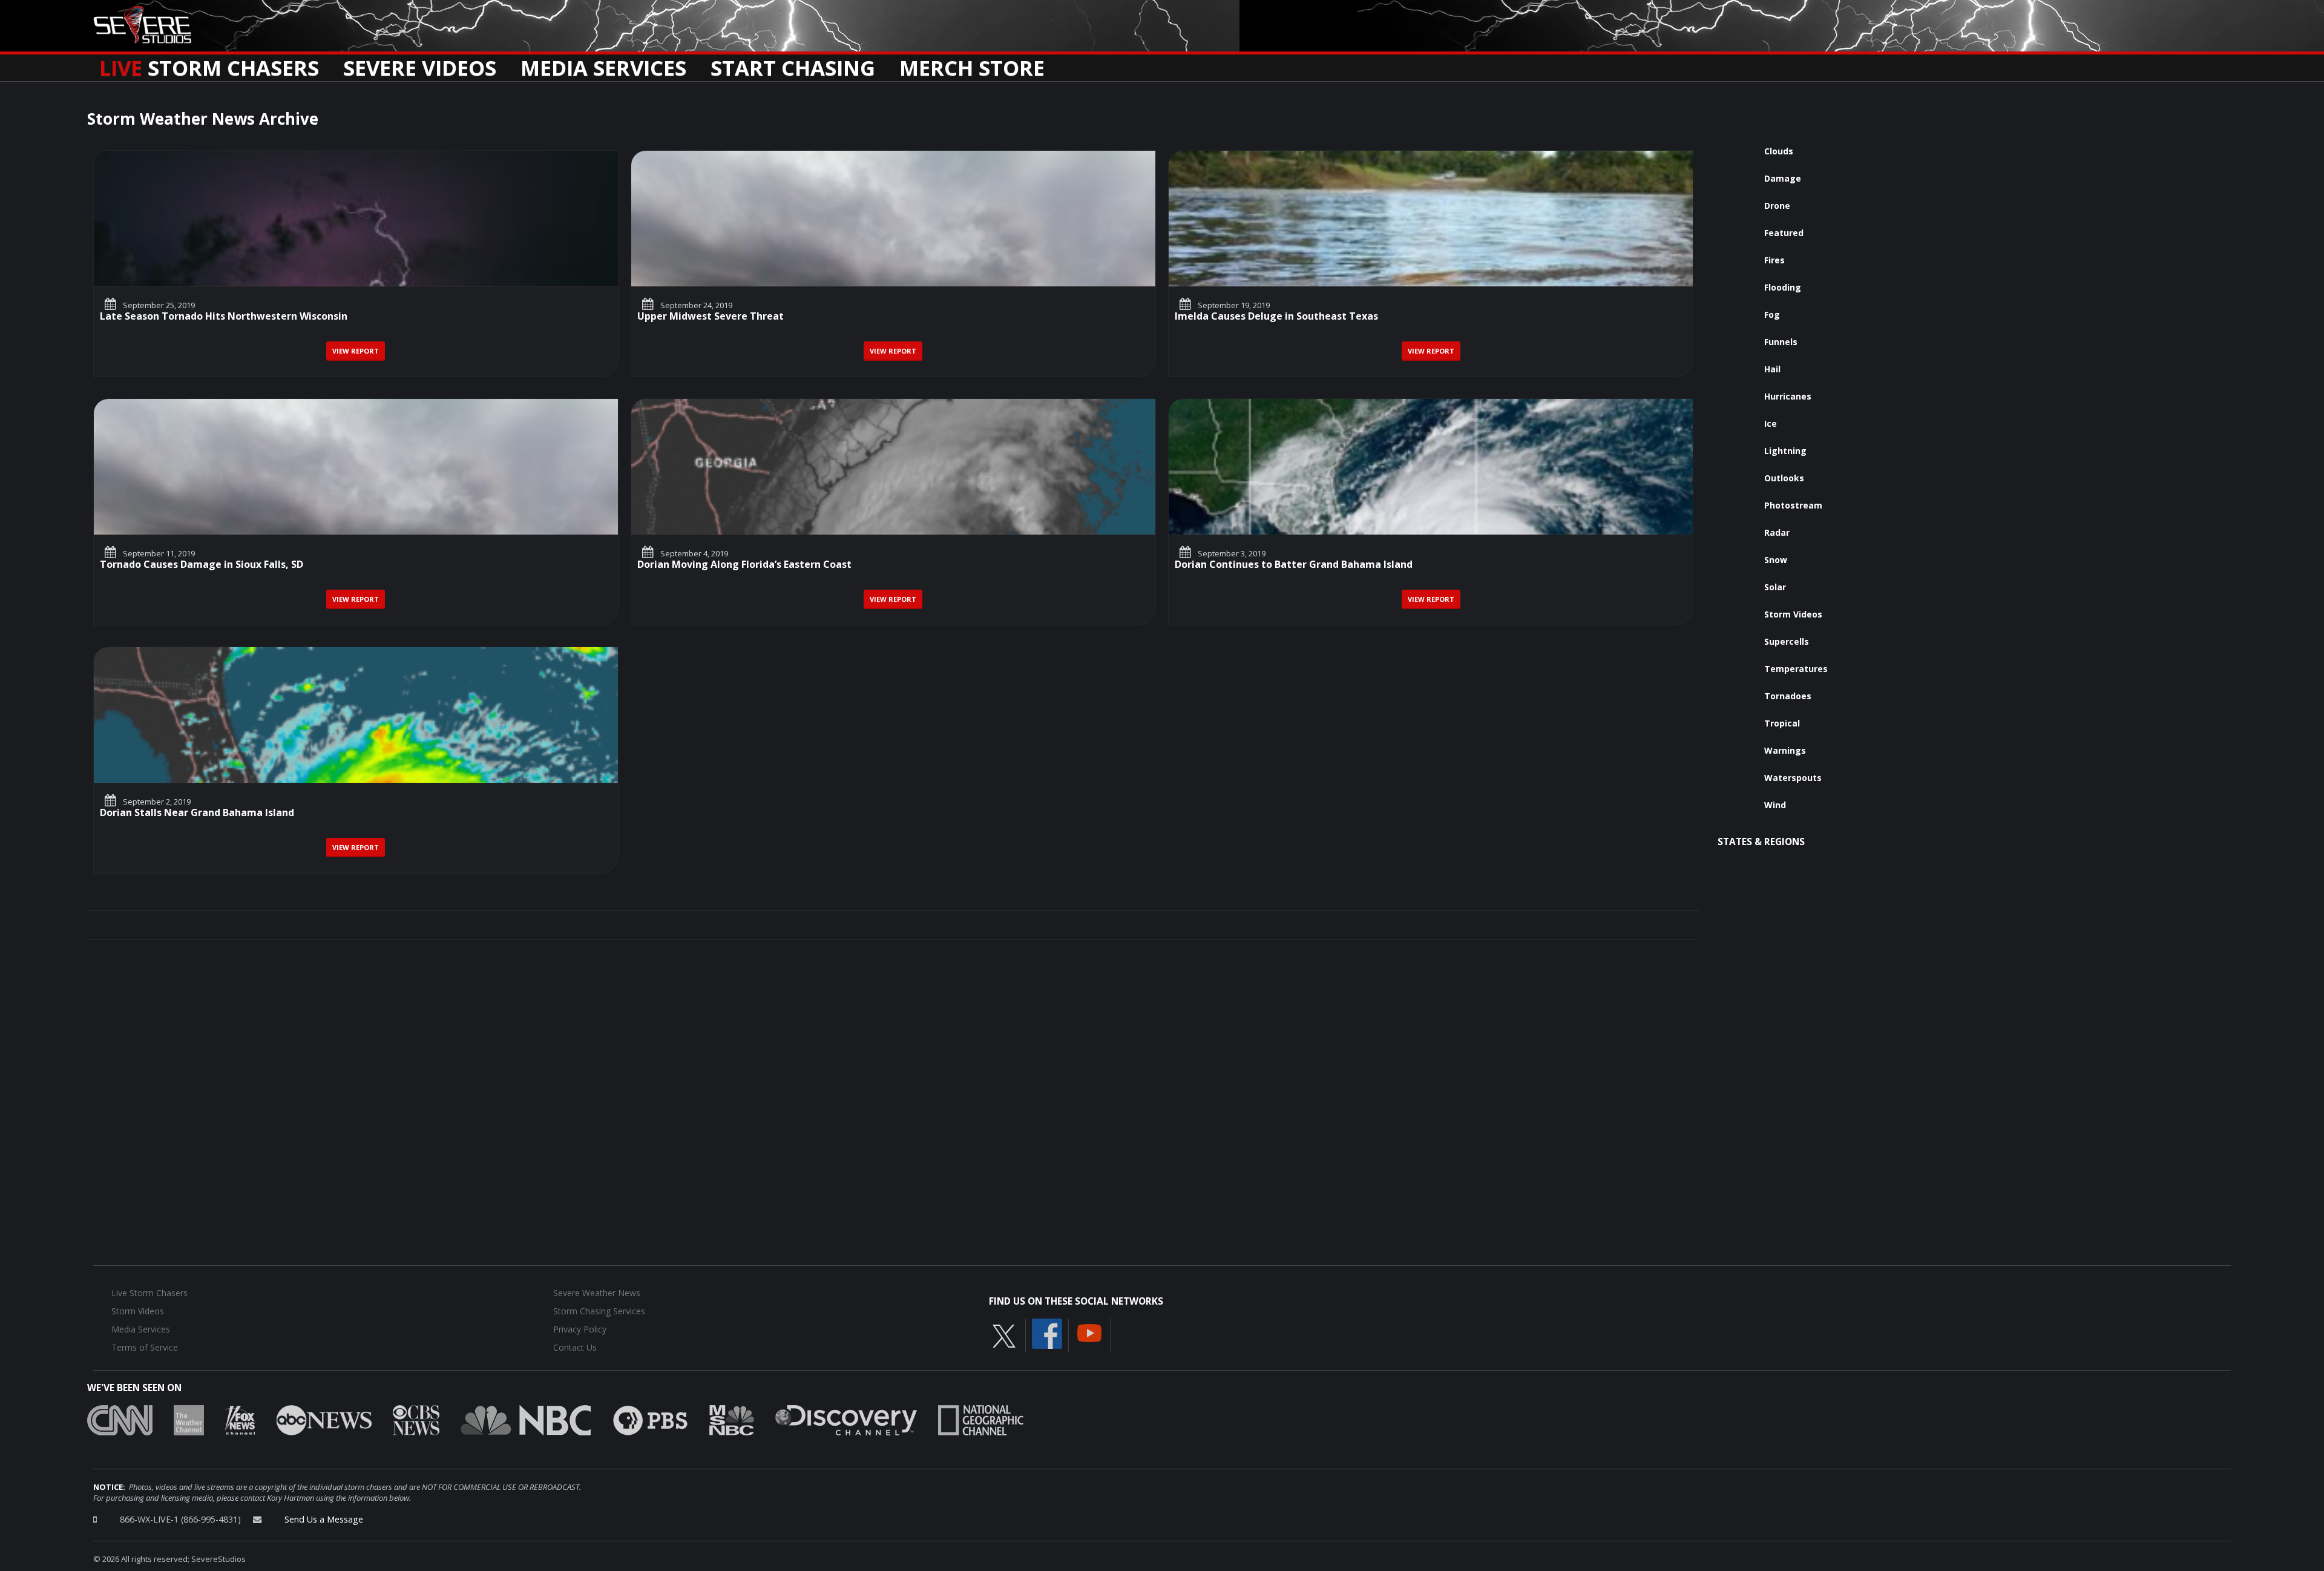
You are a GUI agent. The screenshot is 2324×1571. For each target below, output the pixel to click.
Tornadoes (1788, 696)
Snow (1776, 560)
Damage (1783, 178)
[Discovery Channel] (846, 1419)
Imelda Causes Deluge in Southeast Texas (1276, 317)
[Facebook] (1047, 1332)
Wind (1775, 805)
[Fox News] (240, 1419)
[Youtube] (1089, 1332)
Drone (1777, 206)
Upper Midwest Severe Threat (711, 317)
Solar (1775, 587)
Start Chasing (793, 64)
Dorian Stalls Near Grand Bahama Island (197, 813)
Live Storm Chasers (149, 1293)
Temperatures (1796, 669)
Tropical (1782, 723)
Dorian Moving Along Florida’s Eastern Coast (744, 565)
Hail (1772, 369)
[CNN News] (120, 1419)
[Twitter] (1004, 1335)
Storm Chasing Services (599, 1311)
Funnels (1781, 342)
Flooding (1783, 287)
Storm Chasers (209, 64)
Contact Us (575, 1347)
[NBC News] (526, 1419)
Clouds (1779, 151)
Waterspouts (1793, 778)
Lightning (1785, 451)
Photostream (1793, 505)
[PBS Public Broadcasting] (650, 1419)
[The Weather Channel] (189, 1419)
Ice (1771, 423)
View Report (356, 351)
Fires (1774, 260)
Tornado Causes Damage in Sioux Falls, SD (202, 565)
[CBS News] (416, 1419)
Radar (1777, 532)
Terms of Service (145, 1347)
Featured (1784, 233)
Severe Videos (420, 64)
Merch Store (972, 64)
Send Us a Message (324, 1519)
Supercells (1787, 641)
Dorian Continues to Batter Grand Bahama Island (1294, 565)
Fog (1772, 315)
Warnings (1785, 750)
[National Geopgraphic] (981, 1419)
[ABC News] (324, 1419)
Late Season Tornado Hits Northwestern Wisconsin (224, 317)
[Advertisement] (1968, 957)
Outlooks (1784, 478)
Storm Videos (1793, 614)
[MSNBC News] (732, 1419)
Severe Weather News (597, 1293)
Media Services (603, 64)
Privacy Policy (580, 1329)
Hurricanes (1788, 396)
